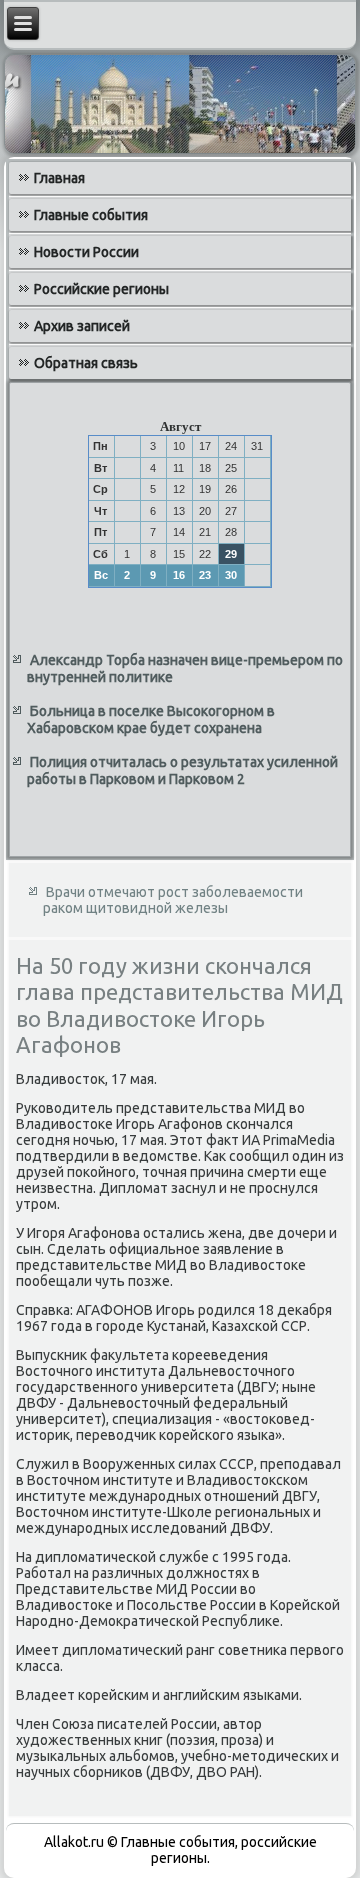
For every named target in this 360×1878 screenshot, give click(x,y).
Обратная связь (86, 363)
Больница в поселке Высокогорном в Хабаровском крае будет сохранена (151, 720)
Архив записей (82, 326)
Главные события (91, 215)
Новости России (86, 252)
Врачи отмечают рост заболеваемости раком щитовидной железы (173, 900)
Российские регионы (101, 289)
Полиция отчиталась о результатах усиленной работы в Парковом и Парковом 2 (182, 771)
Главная (59, 178)
